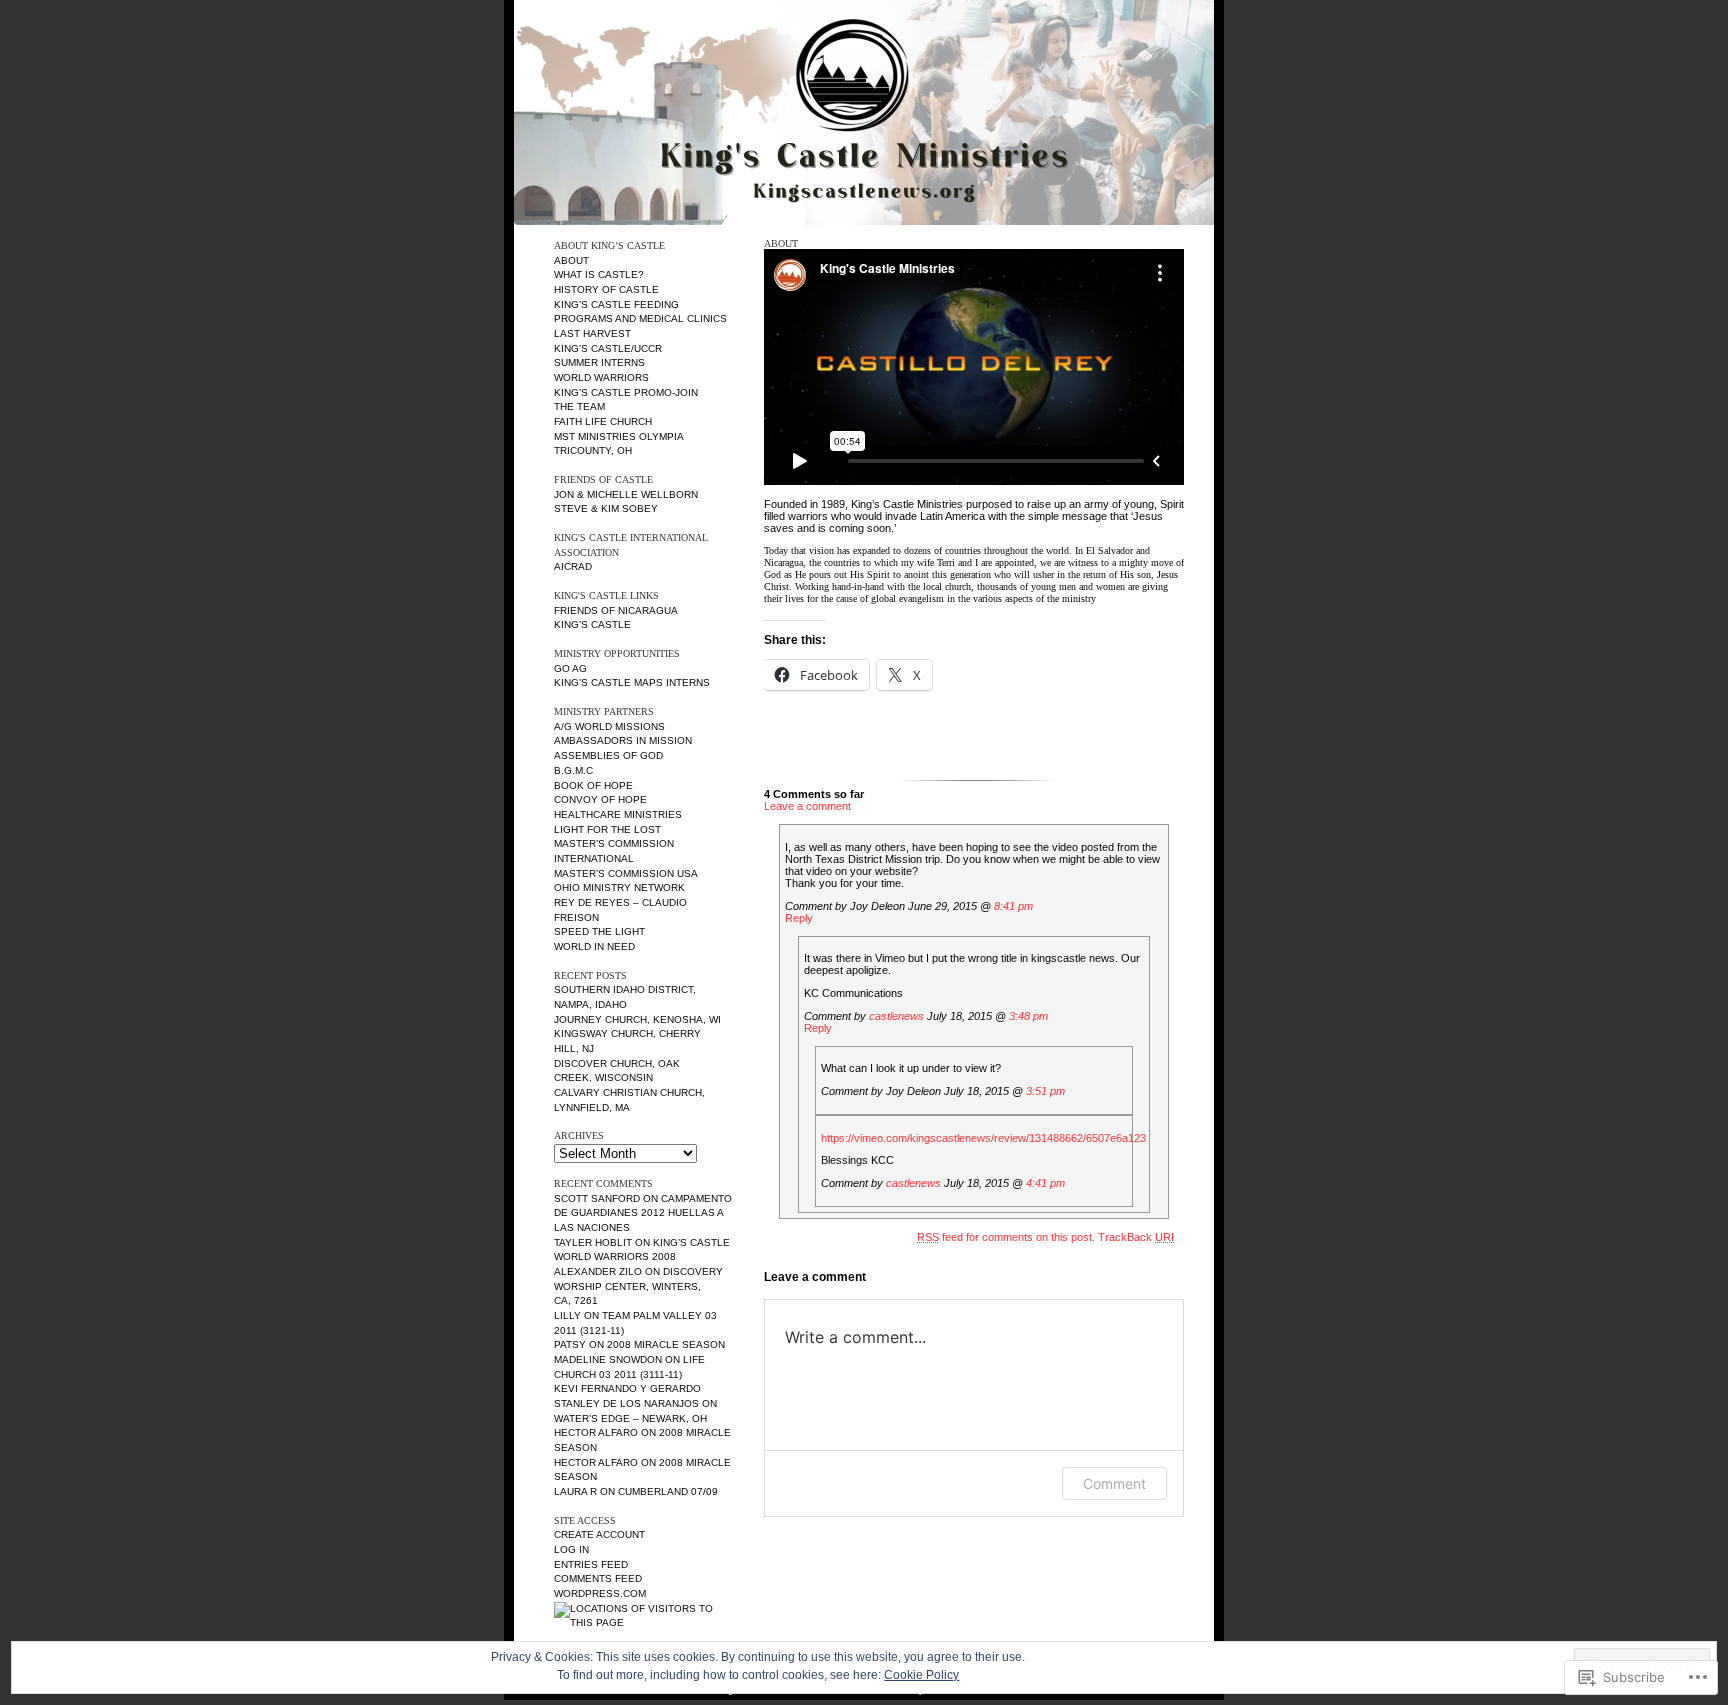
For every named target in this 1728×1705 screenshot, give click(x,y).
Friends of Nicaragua (616, 610)
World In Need (594, 946)
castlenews (896, 1016)
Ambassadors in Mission (623, 740)
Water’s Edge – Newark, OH (630, 1418)
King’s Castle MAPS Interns (632, 682)
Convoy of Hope (600, 799)
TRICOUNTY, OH (593, 450)
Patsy (570, 1344)
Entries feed (591, 1564)
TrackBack (1136, 1237)
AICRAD (573, 566)
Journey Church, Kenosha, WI (637, 1019)
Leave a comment (807, 806)
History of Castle (606, 289)
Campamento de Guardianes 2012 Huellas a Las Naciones (643, 1213)
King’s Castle (592, 624)
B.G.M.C (573, 770)
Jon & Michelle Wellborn (626, 494)
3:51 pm (1045, 1091)
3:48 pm (1028, 1016)
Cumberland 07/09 (668, 1491)
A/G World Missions (609, 726)
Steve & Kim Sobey (606, 508)
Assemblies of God (608, 755)
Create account (599, 1534)
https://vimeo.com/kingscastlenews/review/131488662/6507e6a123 (983, 1138)
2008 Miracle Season (666, 1344)
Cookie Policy (921, 1675)
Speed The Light (599, 931)
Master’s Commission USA (626, 873)
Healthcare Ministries (618, 814)
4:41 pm (1045, 1183)
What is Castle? (599, 274)
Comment (1114, 1483)
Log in (571, 1549)
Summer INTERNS (599, 362)
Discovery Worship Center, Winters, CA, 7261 (638, 1286)
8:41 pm (1013, 906)
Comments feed (598, 1578)
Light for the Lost (607, 829)
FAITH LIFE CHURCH (603, 421)
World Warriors (601, 377)
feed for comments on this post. (1006, 1237)
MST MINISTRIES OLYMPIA (619, 436)
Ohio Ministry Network (619, 887)
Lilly (567, 1315)
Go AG (570, 668)
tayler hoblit (593, 1242)
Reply (799, 918)
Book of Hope (593, 785)
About (571, 260)
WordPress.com (600, 1593)
